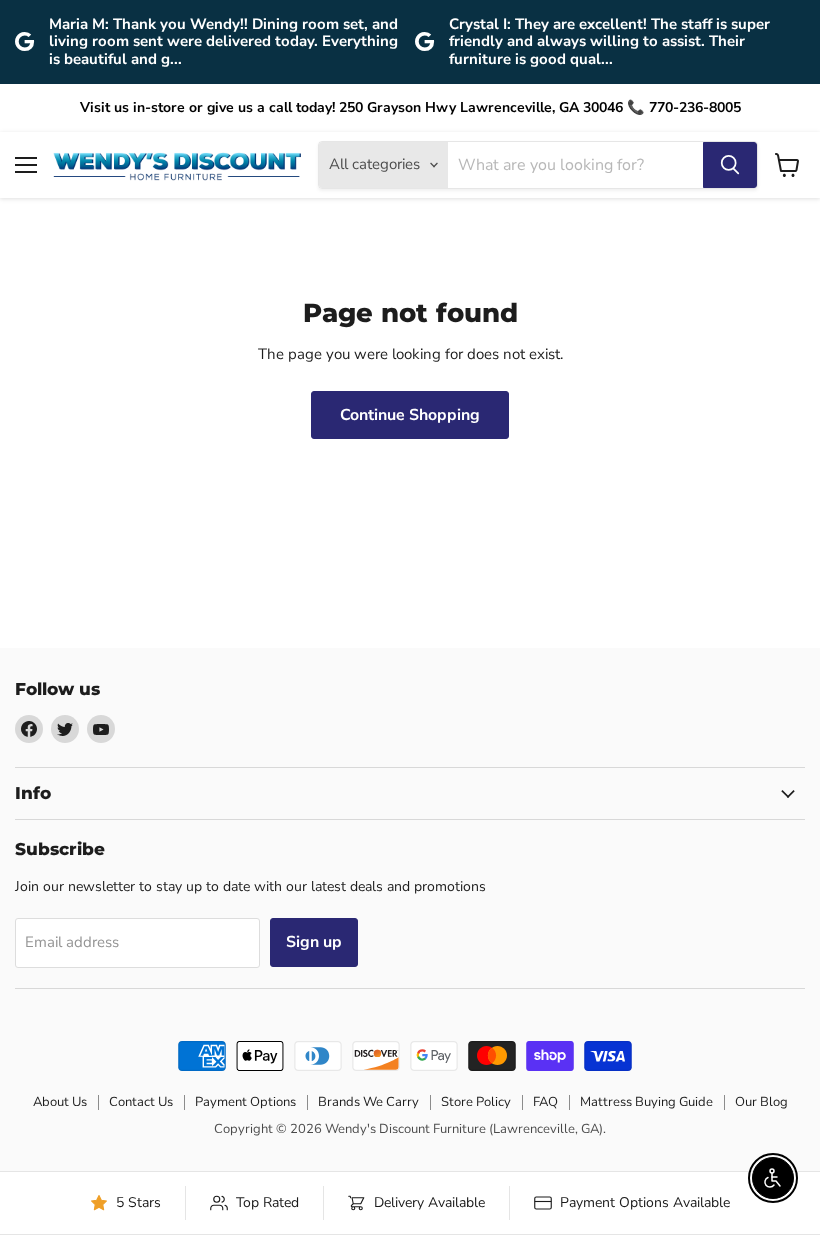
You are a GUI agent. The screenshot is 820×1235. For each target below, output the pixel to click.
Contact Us (141, 1102)
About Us (60, 1102)
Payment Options (245, 1102)
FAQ (545, 1102)
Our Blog (761, 1102)
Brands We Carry (368, 1102)
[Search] (730, 165)
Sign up (314, 942)
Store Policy (476, 1102)
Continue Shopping (410, 415)
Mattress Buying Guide (646, 1102)
